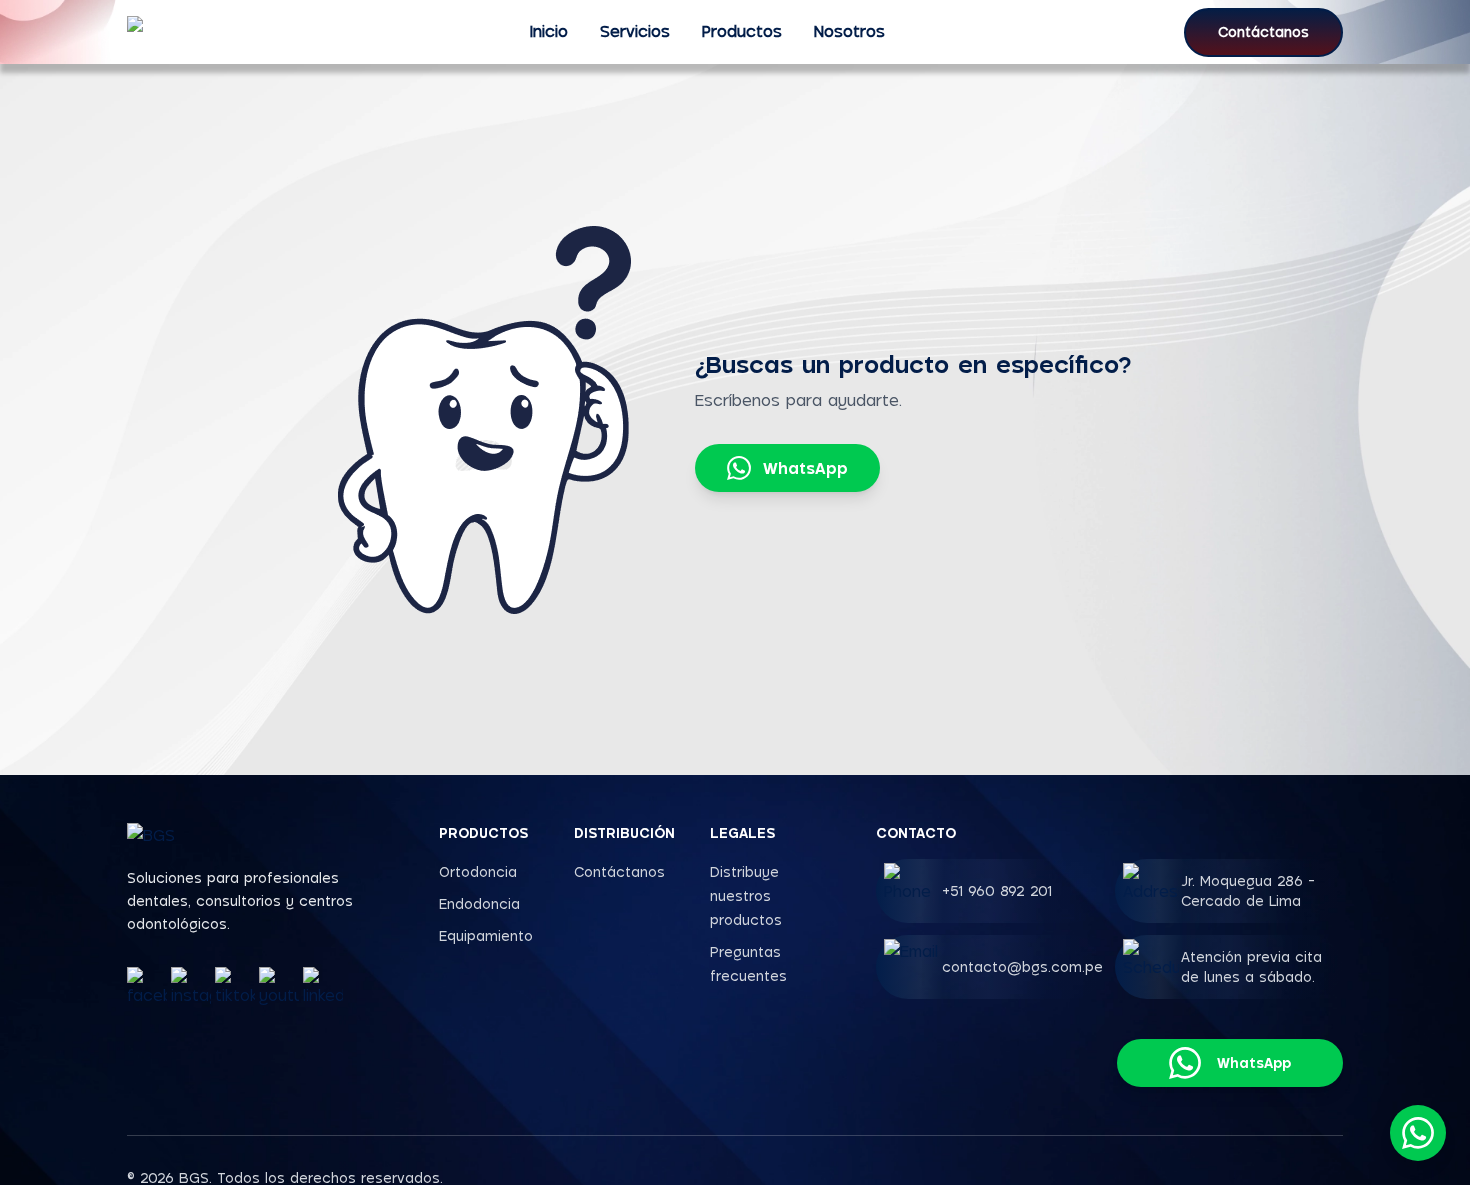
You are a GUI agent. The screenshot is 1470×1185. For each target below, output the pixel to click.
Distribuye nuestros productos (746, 896)
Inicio (549, 31)
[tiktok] (235, 987)
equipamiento (486, 936)
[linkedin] (323, 987)
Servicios (635, 31)
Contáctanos (1263, 32)
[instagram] (191, 987)
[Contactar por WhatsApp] (1418, 1133)
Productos (742, 31)
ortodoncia (478, 872)
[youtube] (279, 987)
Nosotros (849, 31)
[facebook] (147, 987)
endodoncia (479, 904)
